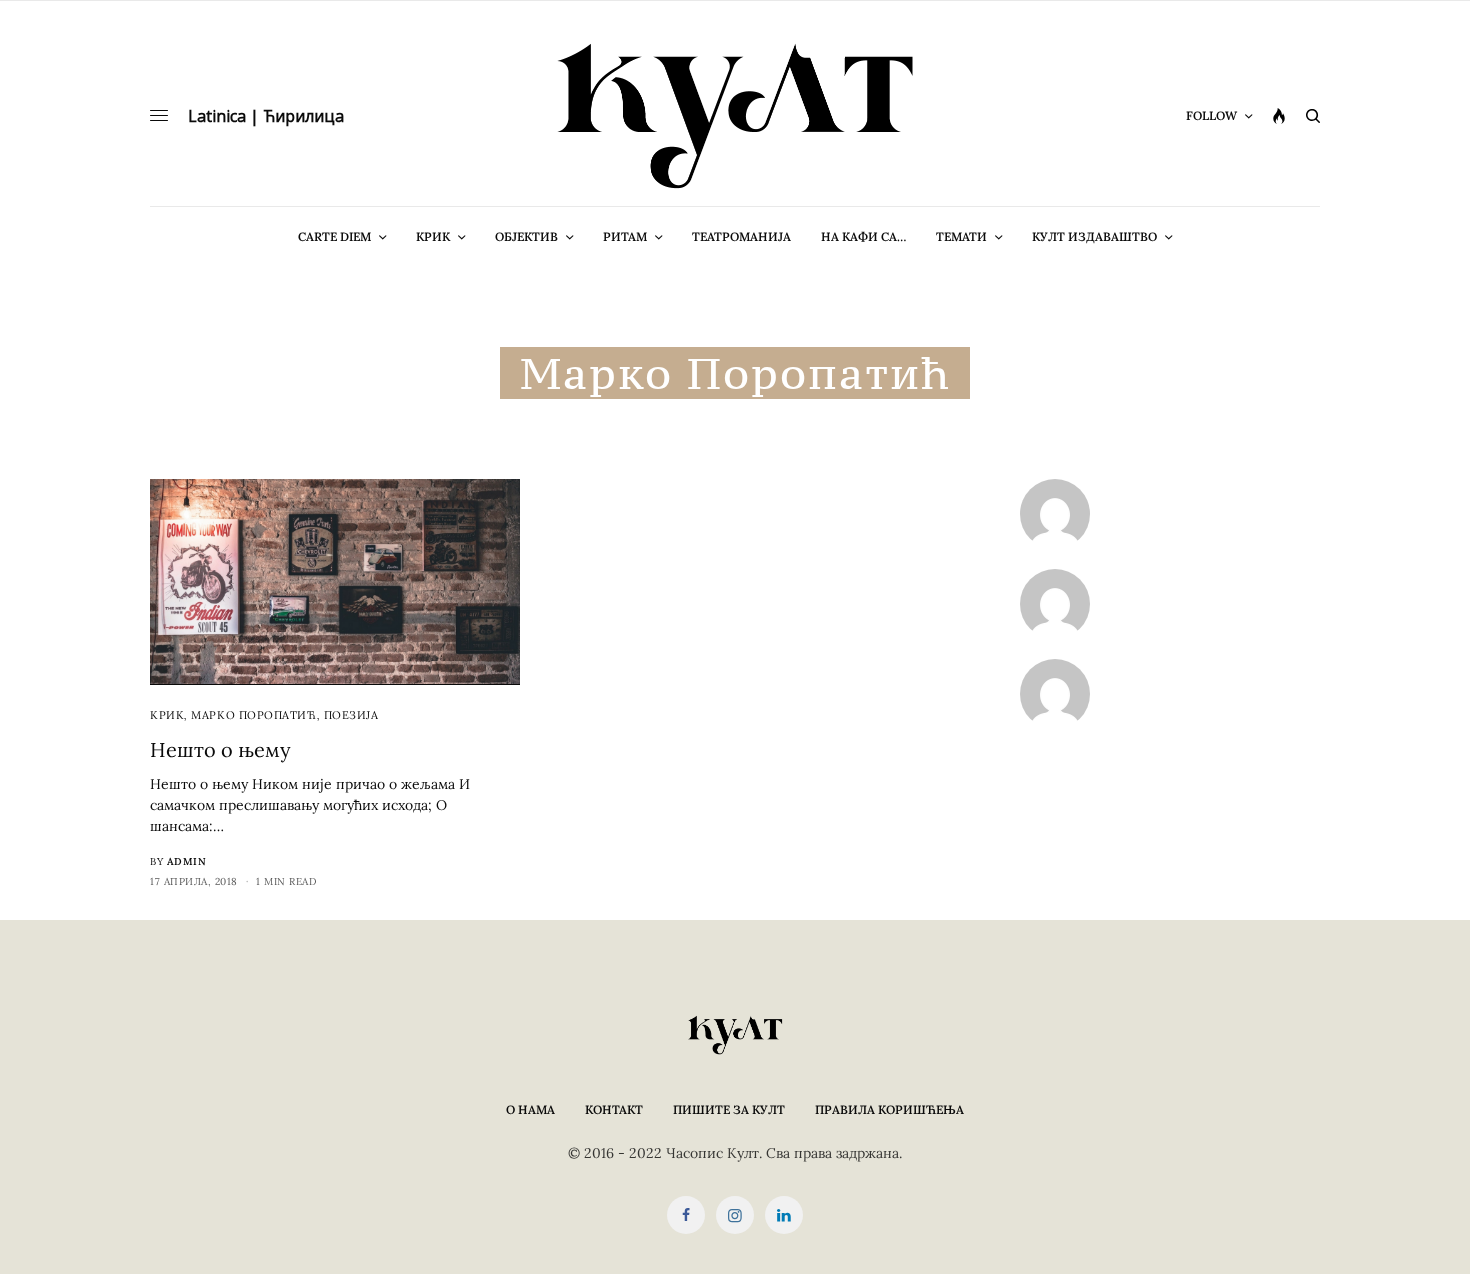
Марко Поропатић (253, 715)
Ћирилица (303, 116)
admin (187, 861)
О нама (530, 1109)
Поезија (351, 715)
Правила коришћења (889, 1109)
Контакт (614, 1109)
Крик (167, 715)
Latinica (217, 116)
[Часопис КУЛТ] (735, 116)
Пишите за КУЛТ (729, 1109)
